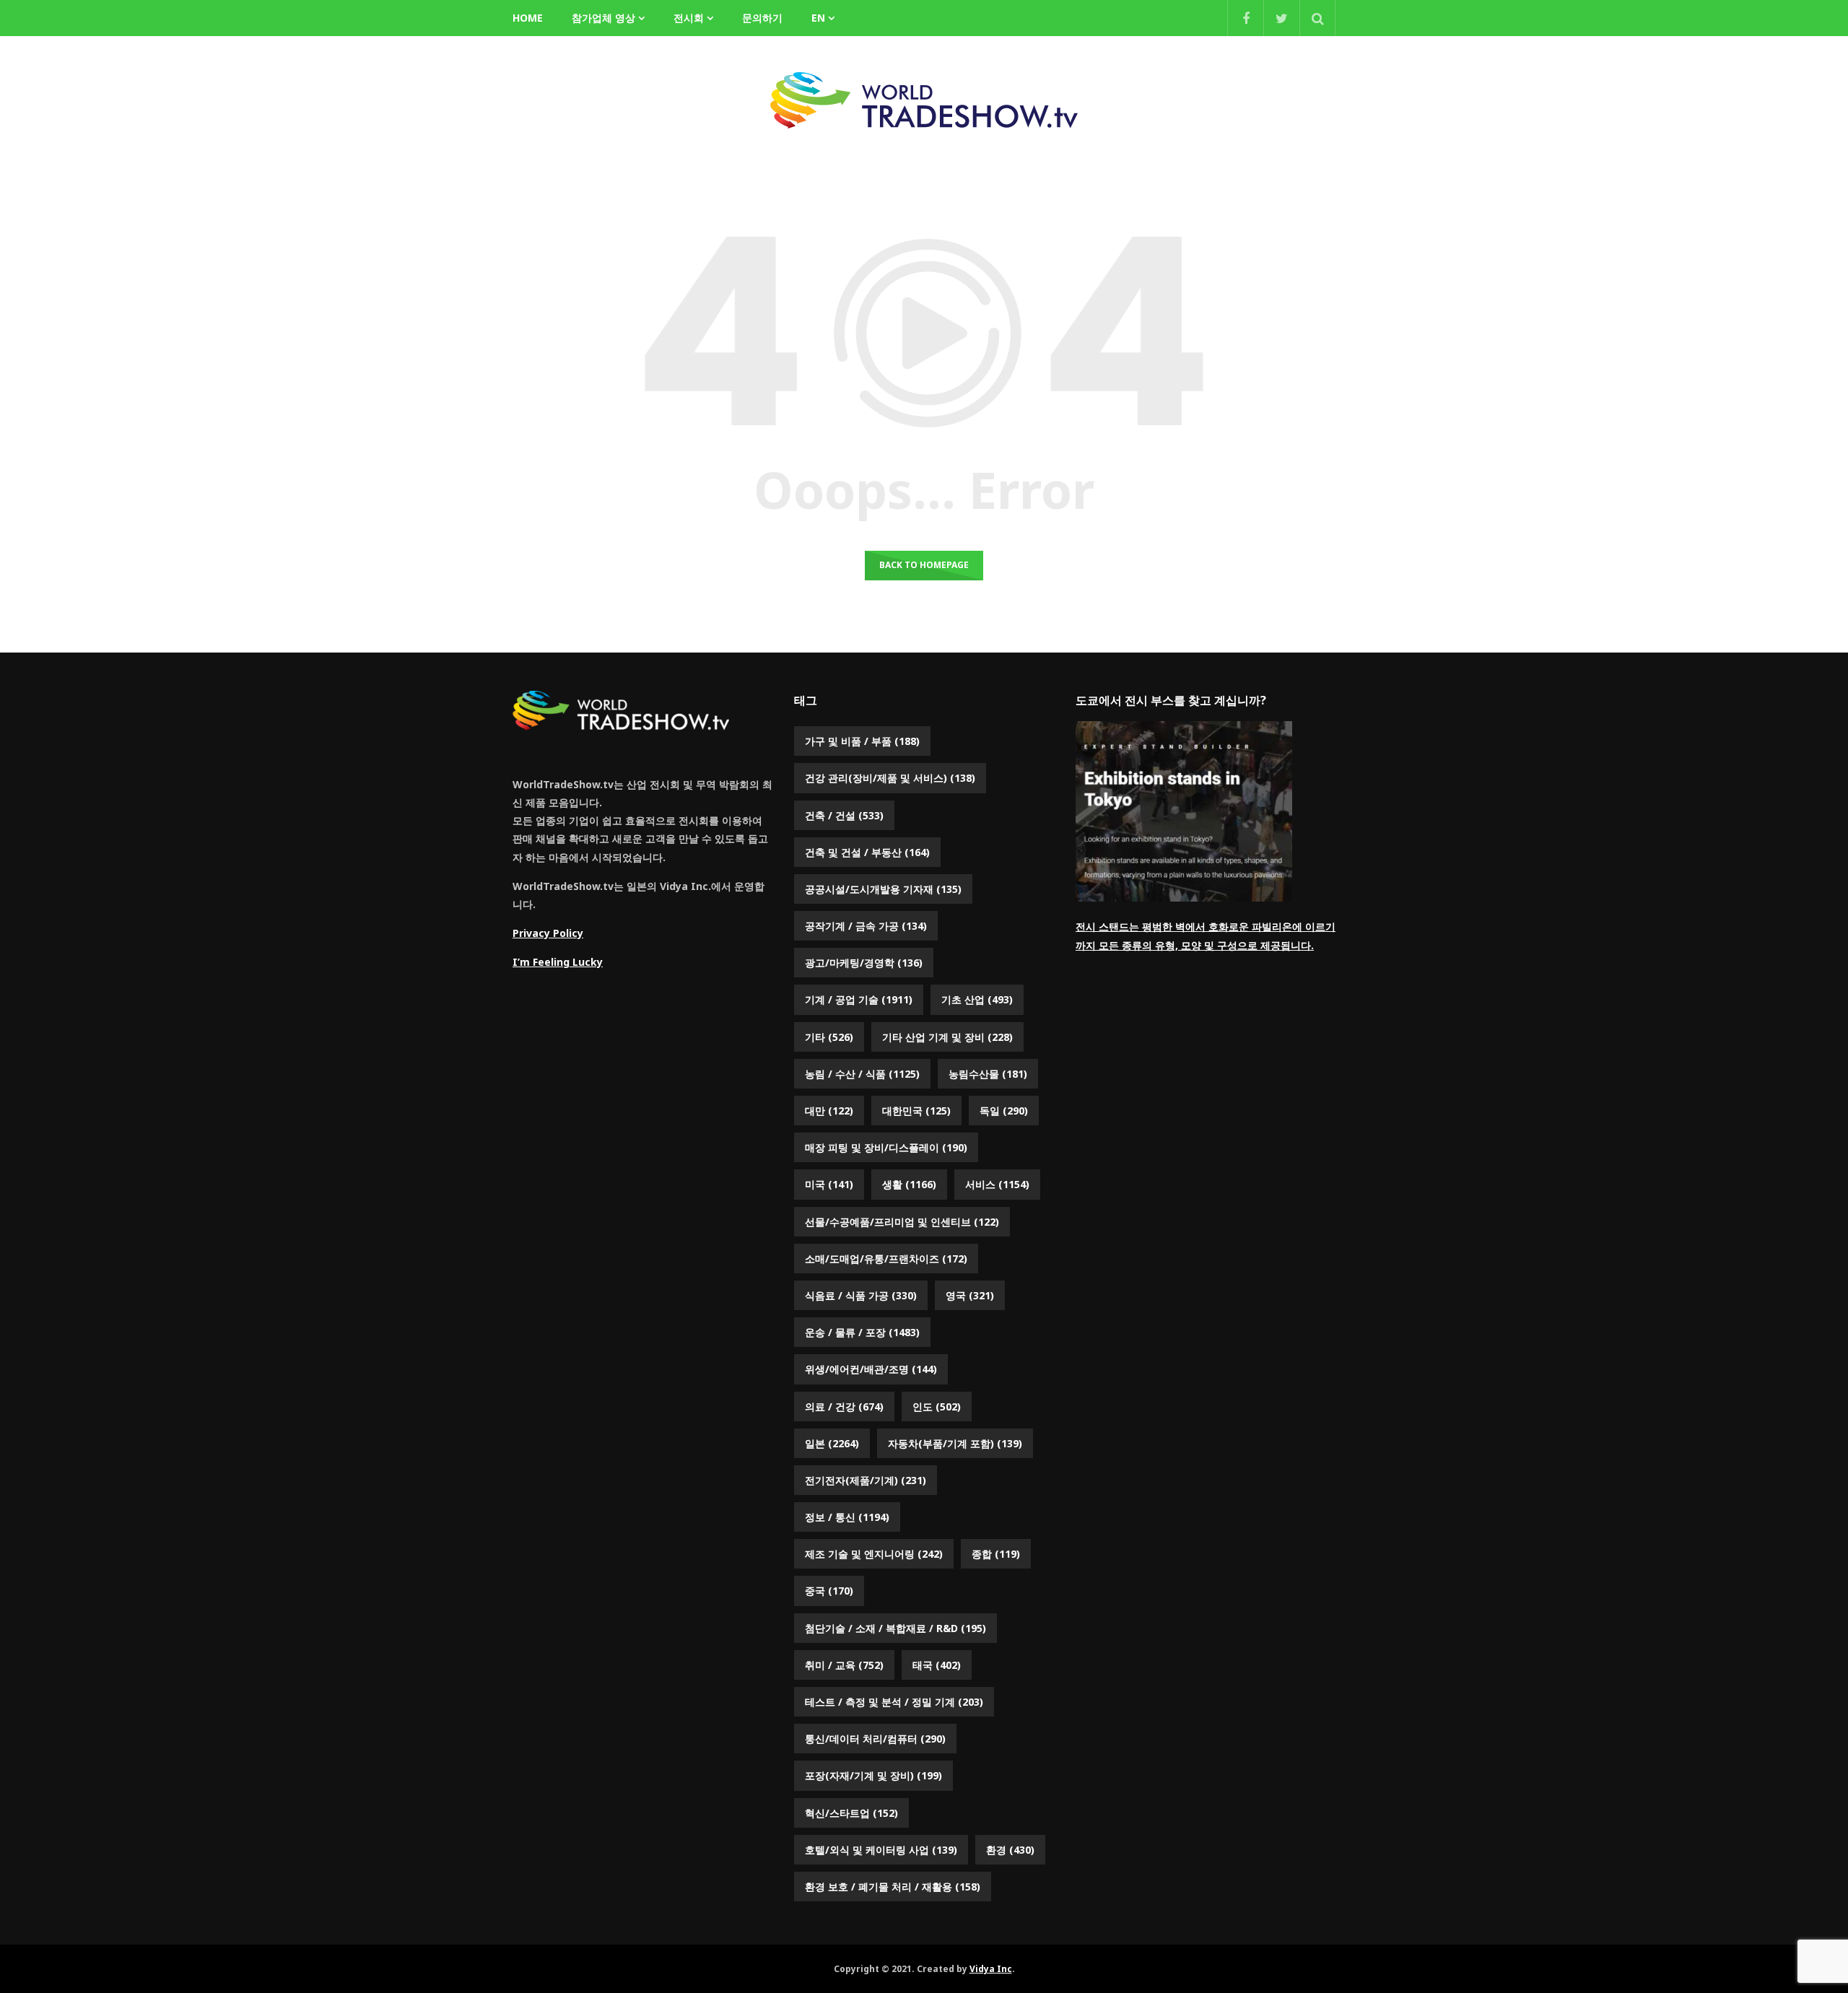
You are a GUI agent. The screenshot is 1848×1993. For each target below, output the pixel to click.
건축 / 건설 (844, 815)
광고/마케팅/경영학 (864, 963)
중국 (829, 1591)
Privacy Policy (548, 933)
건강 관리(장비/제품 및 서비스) (890, 778)
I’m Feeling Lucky (558, 962)
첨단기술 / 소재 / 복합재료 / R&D (895, 1628)
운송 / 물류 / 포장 (862, 1332)
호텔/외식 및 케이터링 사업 (881, 1850)
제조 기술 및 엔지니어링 (874, 1554)
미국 (829, 1184)
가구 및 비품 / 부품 (862, 741)
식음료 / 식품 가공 (861, 1295)
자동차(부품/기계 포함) (955, 1443)
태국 (937, 1665)
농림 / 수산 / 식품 (862, 1074)
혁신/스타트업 (851, 1813)
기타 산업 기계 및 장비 (947, 1037)
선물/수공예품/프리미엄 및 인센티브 (902, 1222)
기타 (829, 1037)
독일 (1004, 1111)
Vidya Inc (991, 1969)
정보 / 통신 (847, 1517)
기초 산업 (977, 999)
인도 (937, 1407)
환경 (1010, 1850)
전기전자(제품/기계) (866, 1480)
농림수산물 (988, 1074)
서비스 (997, 1184)
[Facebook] (1245, 18)
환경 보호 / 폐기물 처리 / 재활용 (893, 1887)
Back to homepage (924, 565)
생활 (909, 1184)
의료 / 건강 (844, 1407)
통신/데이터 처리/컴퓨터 (875, 1739)
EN (818, 18)
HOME (528, 18)
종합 (996, 1554)
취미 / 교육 (844, 1665)
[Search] (1317, 18)
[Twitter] (1281, 18)
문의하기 (762, 18)
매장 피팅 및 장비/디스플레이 (886, 1147)
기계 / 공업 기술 (859, 999)
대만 (829, 1111)
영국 (970, 1295)
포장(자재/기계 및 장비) (873, 1775)
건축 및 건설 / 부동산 (867, 852)
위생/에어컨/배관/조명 (871, 1369)
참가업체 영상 (603, 18)
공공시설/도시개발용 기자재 (883, 889)
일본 (832, 1443)
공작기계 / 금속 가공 (866, 926)
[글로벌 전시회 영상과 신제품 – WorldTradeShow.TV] (924, 100)
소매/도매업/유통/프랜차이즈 (886, 1259)
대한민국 (916, 1111)
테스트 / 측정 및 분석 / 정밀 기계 (894, 1702)
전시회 (689, 18)
